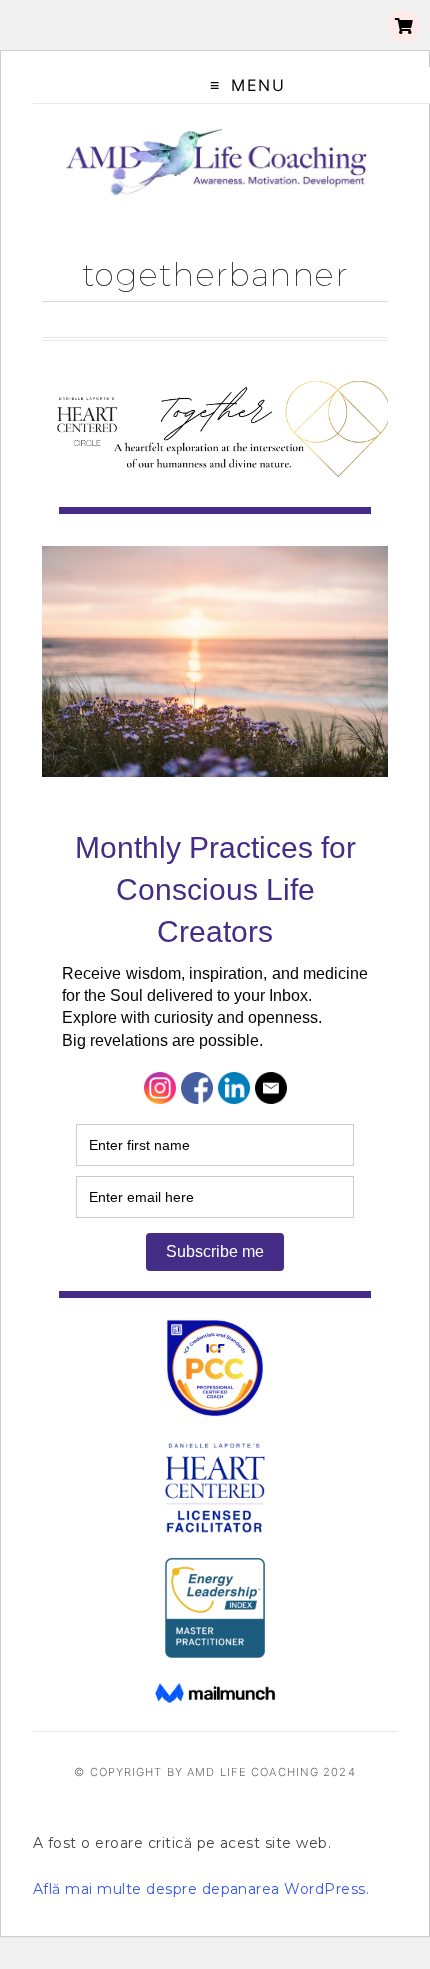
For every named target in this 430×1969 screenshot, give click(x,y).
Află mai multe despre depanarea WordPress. (201, 1889)
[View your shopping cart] (404, 26)
